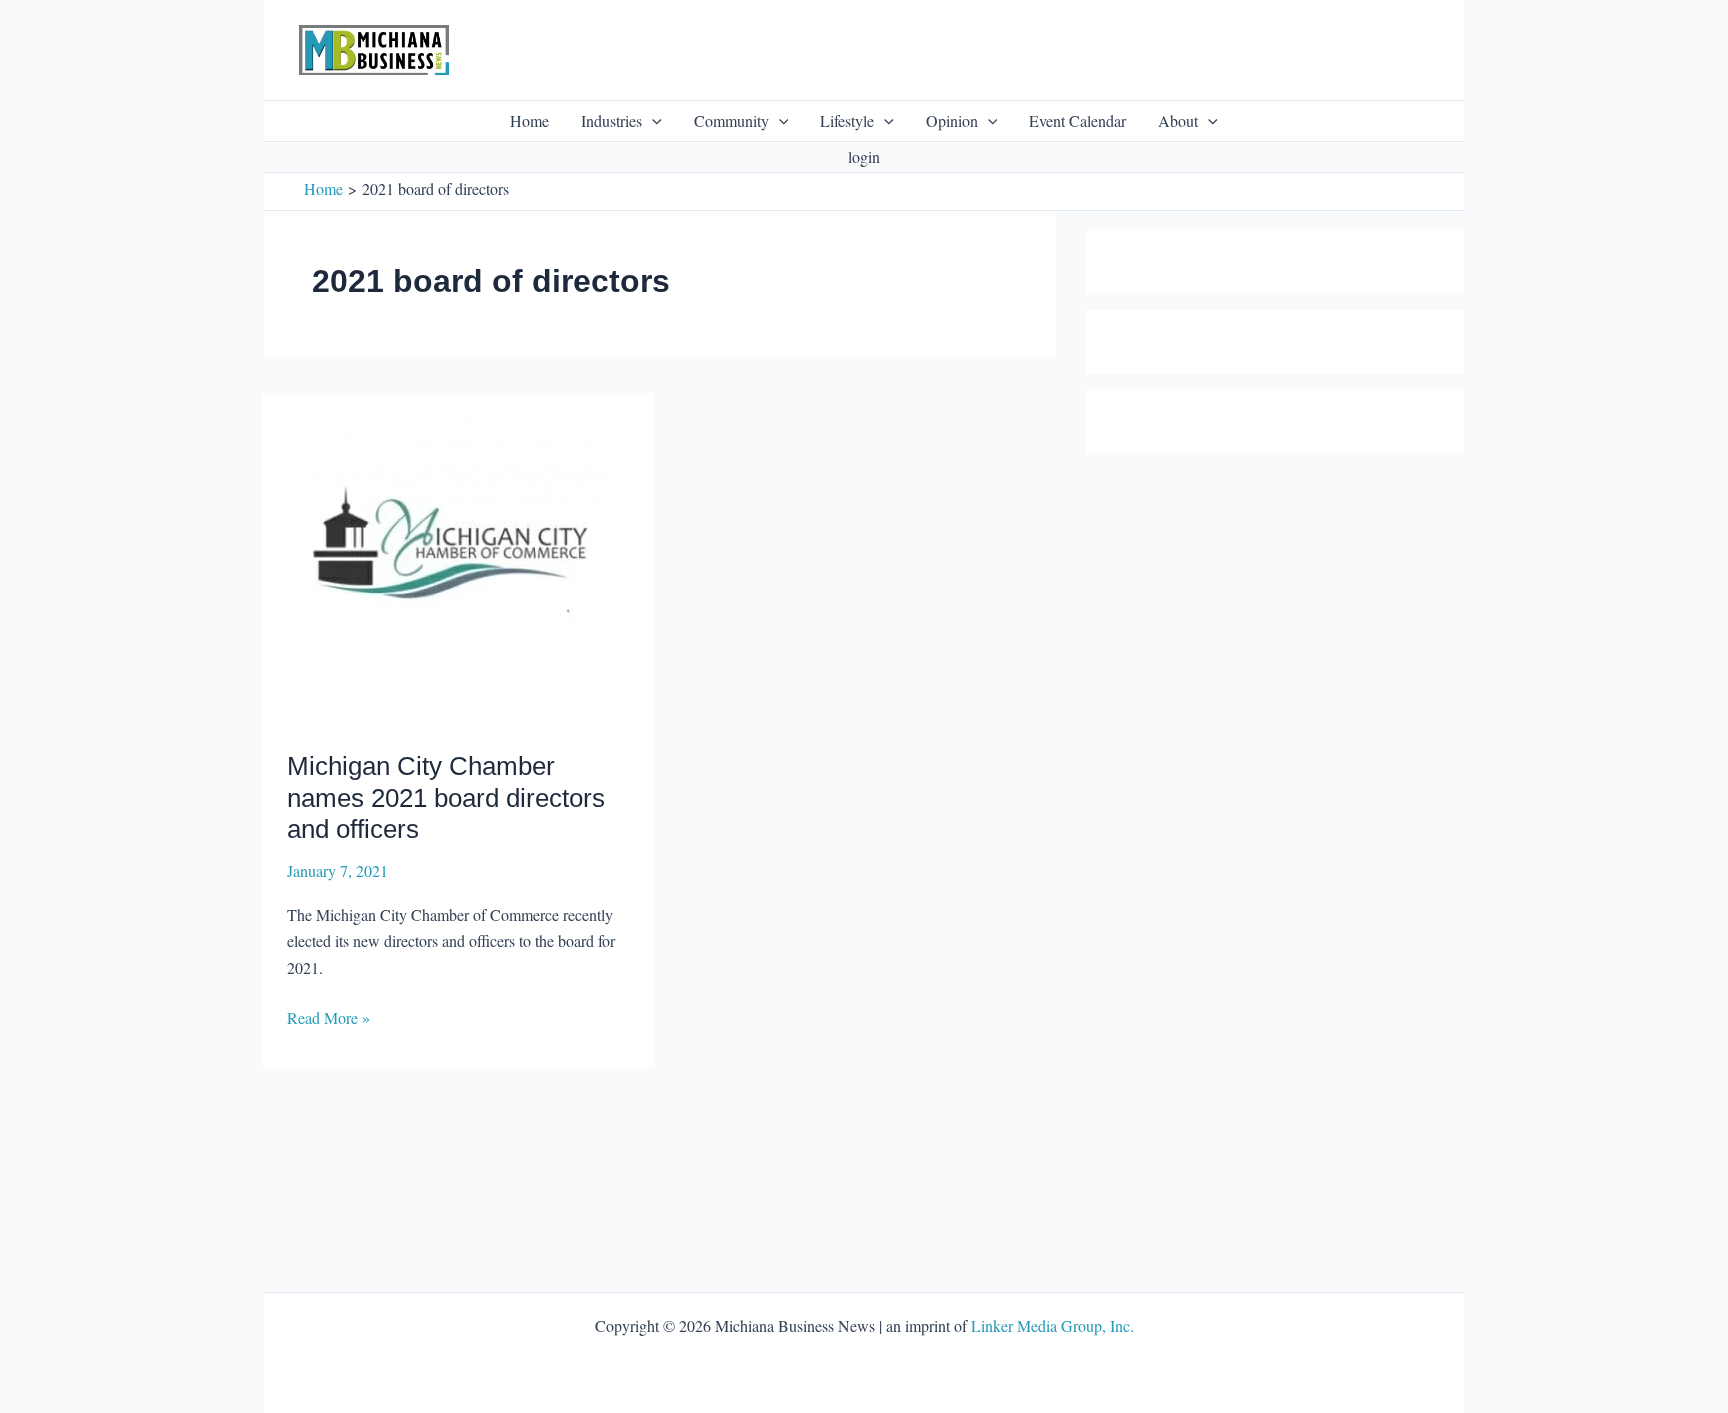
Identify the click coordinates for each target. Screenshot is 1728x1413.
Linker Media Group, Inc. (1052, 1325)
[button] (652, 121)
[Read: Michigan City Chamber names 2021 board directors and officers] (454, 568)
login (864, 156)
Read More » (328, 1018)
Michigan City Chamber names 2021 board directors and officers (446, 798)
